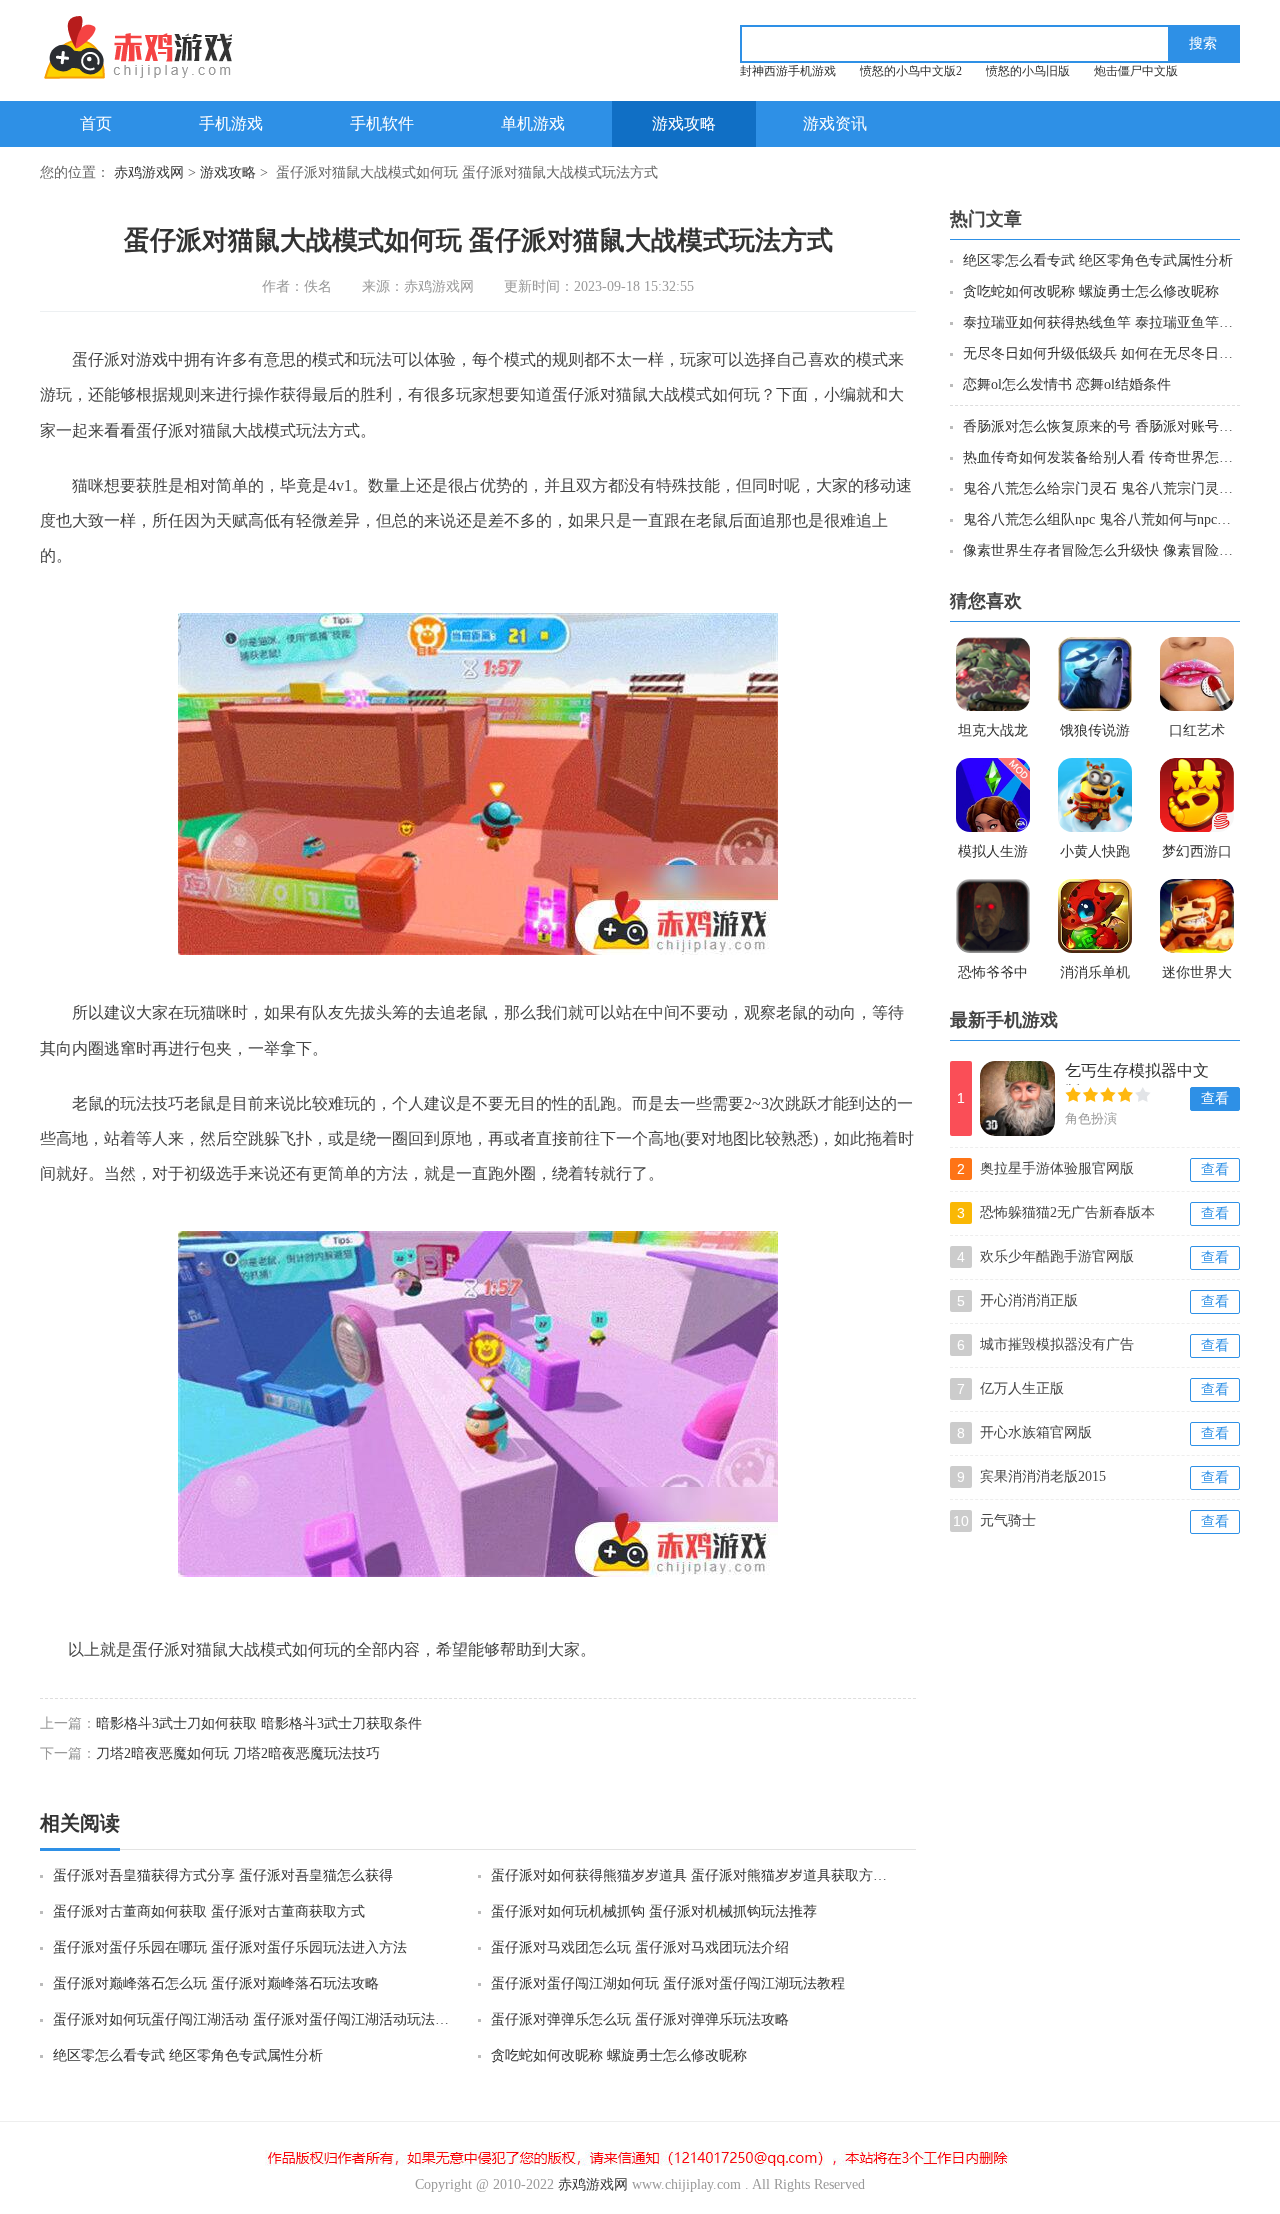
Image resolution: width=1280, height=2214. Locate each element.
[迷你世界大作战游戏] (1197, 916)
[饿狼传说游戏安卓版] (1095, 674)
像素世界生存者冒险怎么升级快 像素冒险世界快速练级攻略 (1100, 550)
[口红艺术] (1197, 674)
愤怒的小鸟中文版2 (911, 71)
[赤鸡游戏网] (177, 47)
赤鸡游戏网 (149, 172)
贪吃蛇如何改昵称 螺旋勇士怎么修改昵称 (619, 2055)
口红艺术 (1197, 730)
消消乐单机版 (1095, 975)
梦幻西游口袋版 (1197, 854)
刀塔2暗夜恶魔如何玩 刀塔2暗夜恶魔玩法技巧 (238, 1753)
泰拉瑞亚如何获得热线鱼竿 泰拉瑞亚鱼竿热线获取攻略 (1100, 322)
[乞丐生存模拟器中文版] (1017, 1098)
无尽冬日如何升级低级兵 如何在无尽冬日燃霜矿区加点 (1100, 353)
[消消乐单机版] (1095, 916)
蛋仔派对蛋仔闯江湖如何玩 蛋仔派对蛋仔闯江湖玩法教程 (668, 1983)
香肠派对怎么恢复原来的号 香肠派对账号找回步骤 (1100, 426)
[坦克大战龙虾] (993, 674)
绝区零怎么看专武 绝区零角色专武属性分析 (188, 2055)
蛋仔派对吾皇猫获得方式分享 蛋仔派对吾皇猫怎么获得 (223, 1875)
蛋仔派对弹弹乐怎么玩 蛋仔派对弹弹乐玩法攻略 (640, 2019)
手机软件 (382, 123)
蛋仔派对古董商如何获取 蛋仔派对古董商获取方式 (209, 1911)
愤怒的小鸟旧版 (1028, 71)
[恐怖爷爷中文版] (993, 916)
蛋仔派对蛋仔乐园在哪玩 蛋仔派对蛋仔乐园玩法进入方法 (230, 1947)
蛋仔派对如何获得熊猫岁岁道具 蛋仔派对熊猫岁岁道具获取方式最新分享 (691, 1875)
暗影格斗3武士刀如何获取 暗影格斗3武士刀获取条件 (259, 1723)
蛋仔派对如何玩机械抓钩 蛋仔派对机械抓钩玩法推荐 (654, 1911)
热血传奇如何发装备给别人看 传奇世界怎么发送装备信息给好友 (1100, 457)
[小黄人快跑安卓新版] (1095, 795)
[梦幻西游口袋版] (1197, 795)
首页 (96, 123)
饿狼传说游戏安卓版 (1095, 733)
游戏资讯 (835, 123)
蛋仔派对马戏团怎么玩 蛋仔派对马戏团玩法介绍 (640, 1947)
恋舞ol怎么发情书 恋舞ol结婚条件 (1067, 384)
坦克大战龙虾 (993, 733)
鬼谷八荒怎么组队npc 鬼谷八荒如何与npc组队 (1100, 519)
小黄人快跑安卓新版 (1095, 854)
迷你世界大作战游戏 (1197, 975)
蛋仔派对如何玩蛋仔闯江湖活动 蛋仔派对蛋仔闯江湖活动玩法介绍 (253, 2019)
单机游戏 (533, 123)
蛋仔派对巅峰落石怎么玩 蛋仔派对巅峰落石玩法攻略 (216, 1983)
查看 (1215, 1098)
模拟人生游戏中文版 (993, 854)
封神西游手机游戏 (788, 71)
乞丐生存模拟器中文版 (1137, 1073)
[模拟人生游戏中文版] (993, 795)
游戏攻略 (684, 123)
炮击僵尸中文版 (1136, 71)
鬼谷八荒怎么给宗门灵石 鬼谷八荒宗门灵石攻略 (1100, 488)
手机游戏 (231, 123)
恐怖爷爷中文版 (993, 975)
